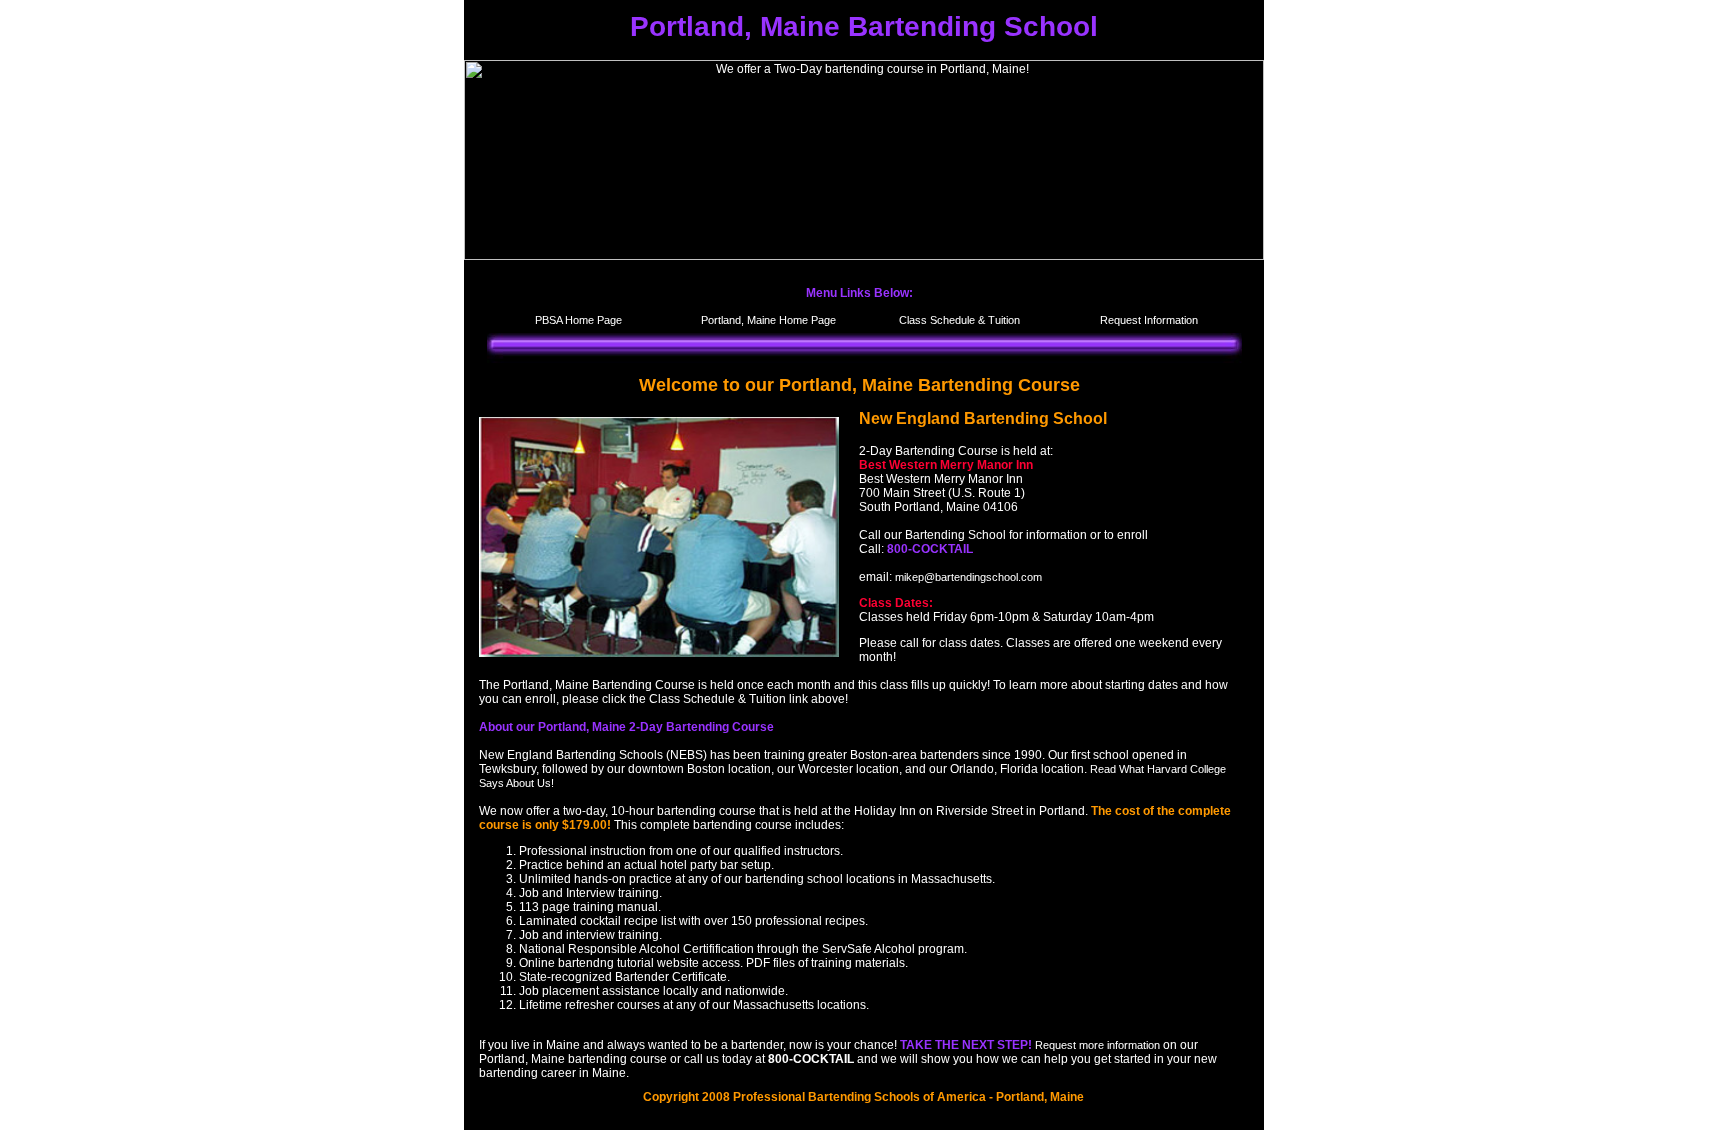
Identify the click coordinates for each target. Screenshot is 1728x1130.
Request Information (1149, 320)
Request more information (1097, 1045)
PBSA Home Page (578, 320)
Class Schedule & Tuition (959, 320)
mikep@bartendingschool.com (968, 577)
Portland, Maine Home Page (768, 320)
